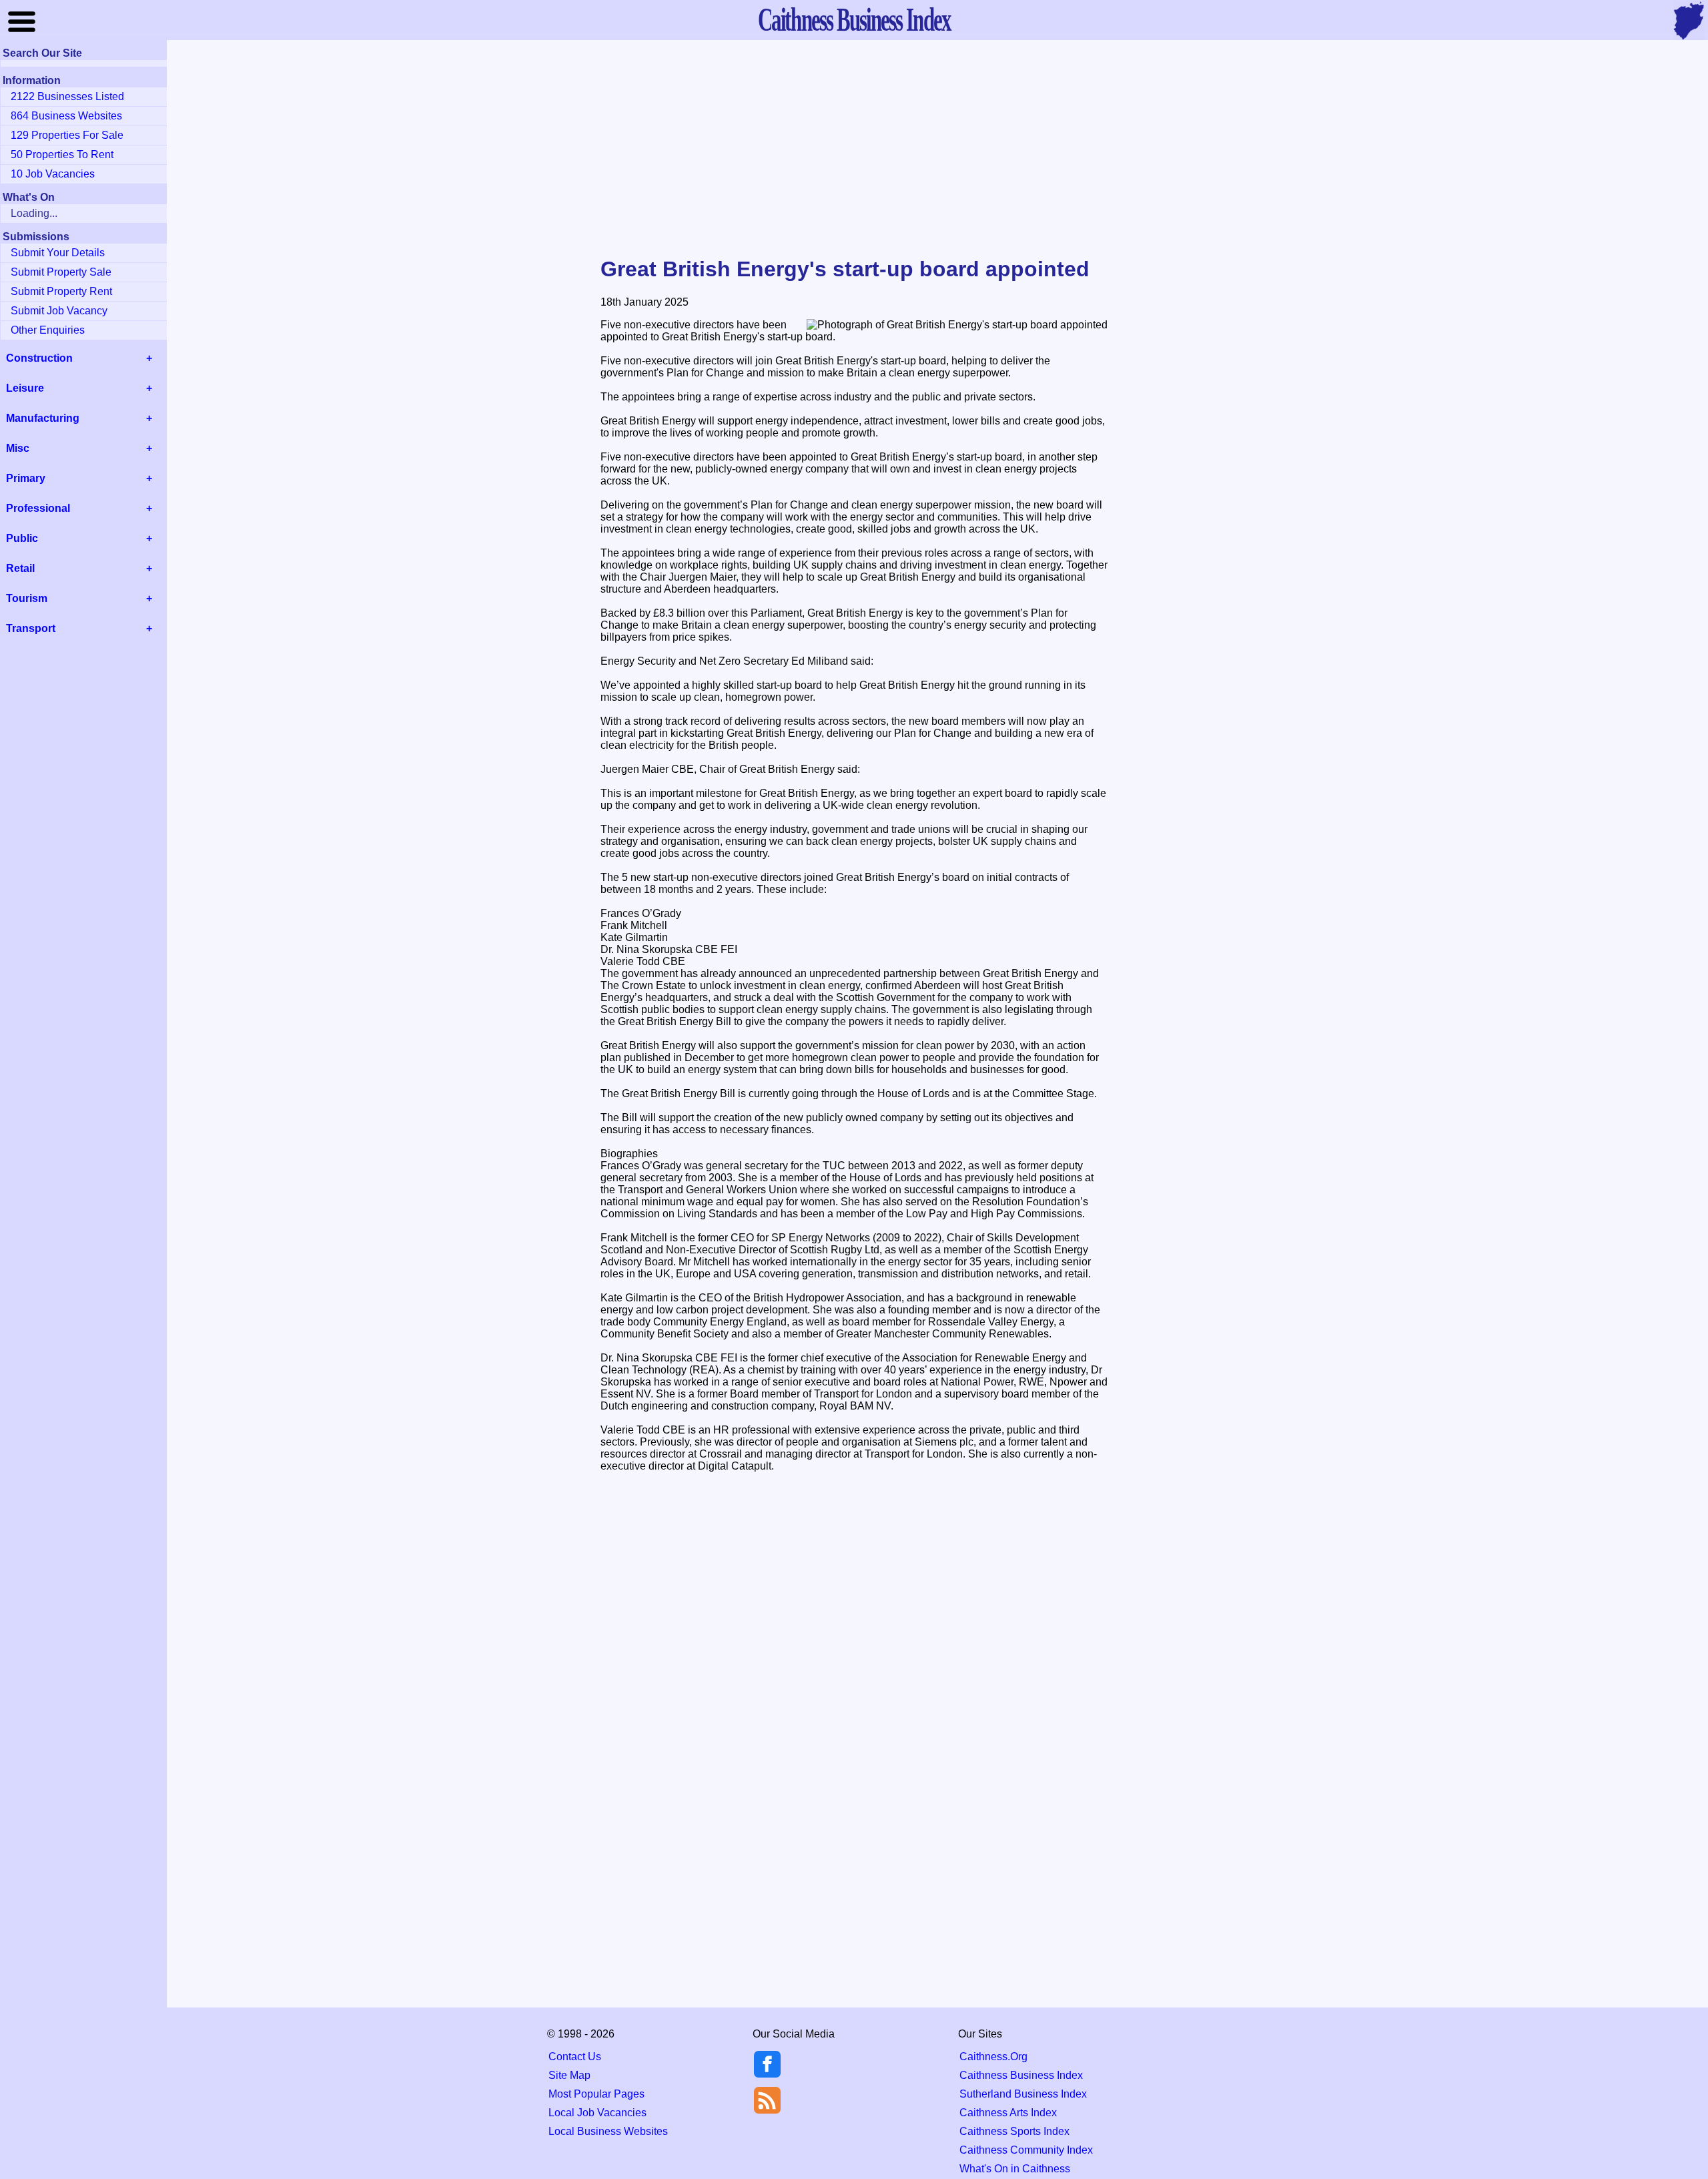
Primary (26, 478)
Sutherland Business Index (1023, 2094)
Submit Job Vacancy (59, 311)
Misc (18, 448)
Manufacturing (43, 418)
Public (22, 538)
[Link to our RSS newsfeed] (767, 2099)
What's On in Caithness (1015, 2169)
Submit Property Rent (61, 291)
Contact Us (575, 2057)
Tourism (27, 598)
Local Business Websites (608, 2131)
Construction (39, 358)
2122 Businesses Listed (67, 96)
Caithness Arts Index (1008, 2113)
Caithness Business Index (1021, 2075)
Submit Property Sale (61, 272)
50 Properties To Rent (62, 154)
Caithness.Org (993, 2057)
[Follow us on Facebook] (767, 2074)
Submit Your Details (58, 253)
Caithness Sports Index (1014, 2131)
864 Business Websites (66, 116)
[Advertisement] (854, 149)
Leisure (25, 388)
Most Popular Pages (596, 2094)
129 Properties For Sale (67, 135)
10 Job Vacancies (53, 174)
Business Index (854, 19)
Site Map (569, 2075)
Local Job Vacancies (597, 2113)
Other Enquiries (48, 330)
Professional (38, 508)
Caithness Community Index (1026, 2150)
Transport (31, 628)
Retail (20, 568)
